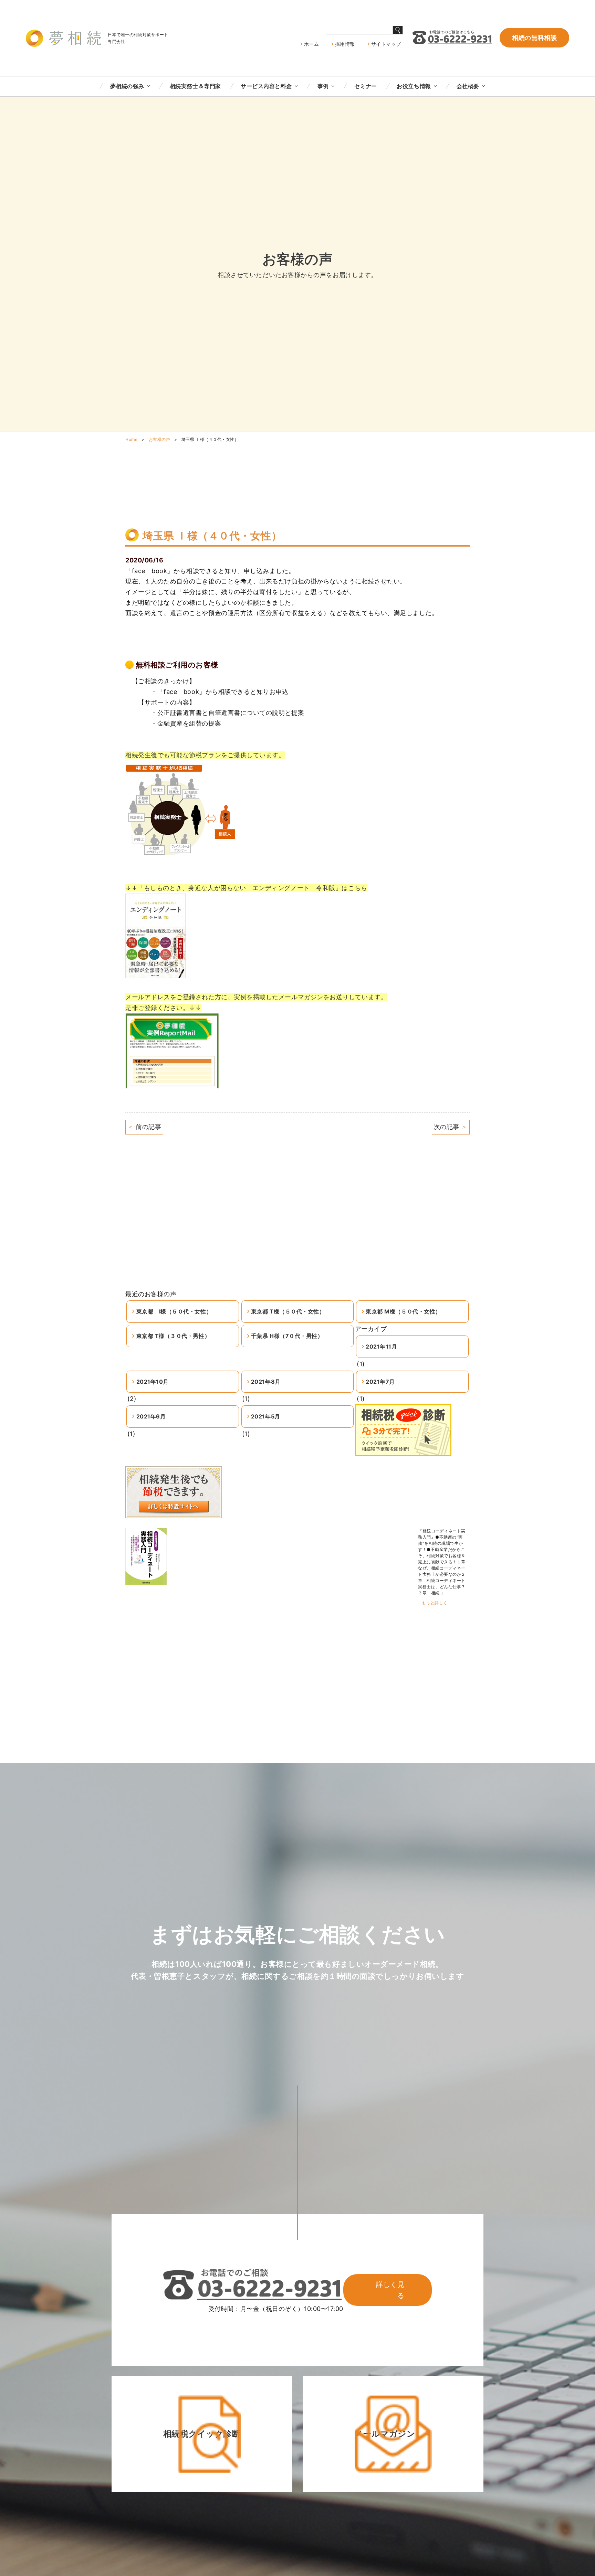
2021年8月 (266, 1382)
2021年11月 (381, 1347)
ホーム (312, 44)
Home (131, 439)
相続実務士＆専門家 (195, 86)
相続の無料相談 (534, 38)
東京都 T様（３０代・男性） (173, 1336)
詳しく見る (390, 2290)
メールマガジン (385, 2434)
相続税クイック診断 (202, 2434)
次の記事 (451, 1127)
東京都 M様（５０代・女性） (403, 1311)
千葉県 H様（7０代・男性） (287, 1336)
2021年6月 (151, 1416)
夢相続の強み (127, 86)
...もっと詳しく (433, 1603)
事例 (323, 86)
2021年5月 (266, 1416)
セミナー (366, 86)
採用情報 (345, 44)
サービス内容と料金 (266, 86)
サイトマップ (386, 44)
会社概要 (468, 86)
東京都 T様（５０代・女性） (288, 1311)
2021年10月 (153, 1382)
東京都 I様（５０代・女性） (174, 1311)
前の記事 (144, 1127)
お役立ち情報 (414, 86)
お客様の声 (160, 439)
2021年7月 (380, 1382)
